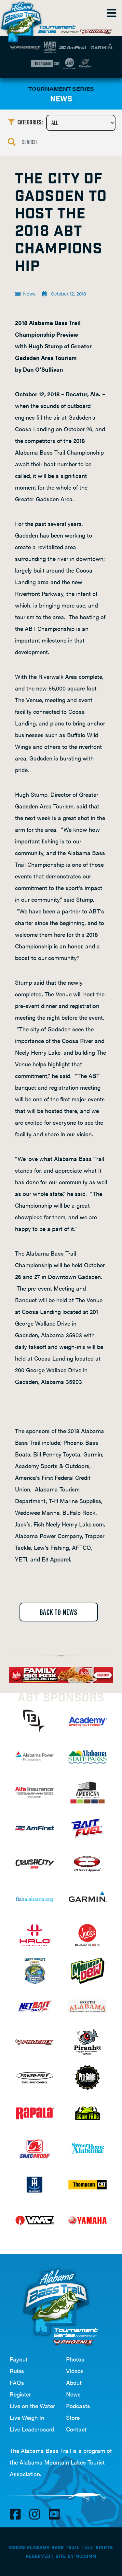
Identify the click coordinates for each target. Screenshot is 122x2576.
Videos (75, 2371)
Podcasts (78, 2406)
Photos (75, 2359)
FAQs (17, 2382)
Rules (17, 2371)
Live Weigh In (27, 2417)
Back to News (59, 1612)
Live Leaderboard (32, 2429)
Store (73, 2417)
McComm (86, 2557)
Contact (76, 2429)
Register (20, 2394)
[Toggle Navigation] (111, 13)
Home (23, 19)
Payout (19, 2359)
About (74, 2382)
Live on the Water (32, 2406)
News (73, 2394)
